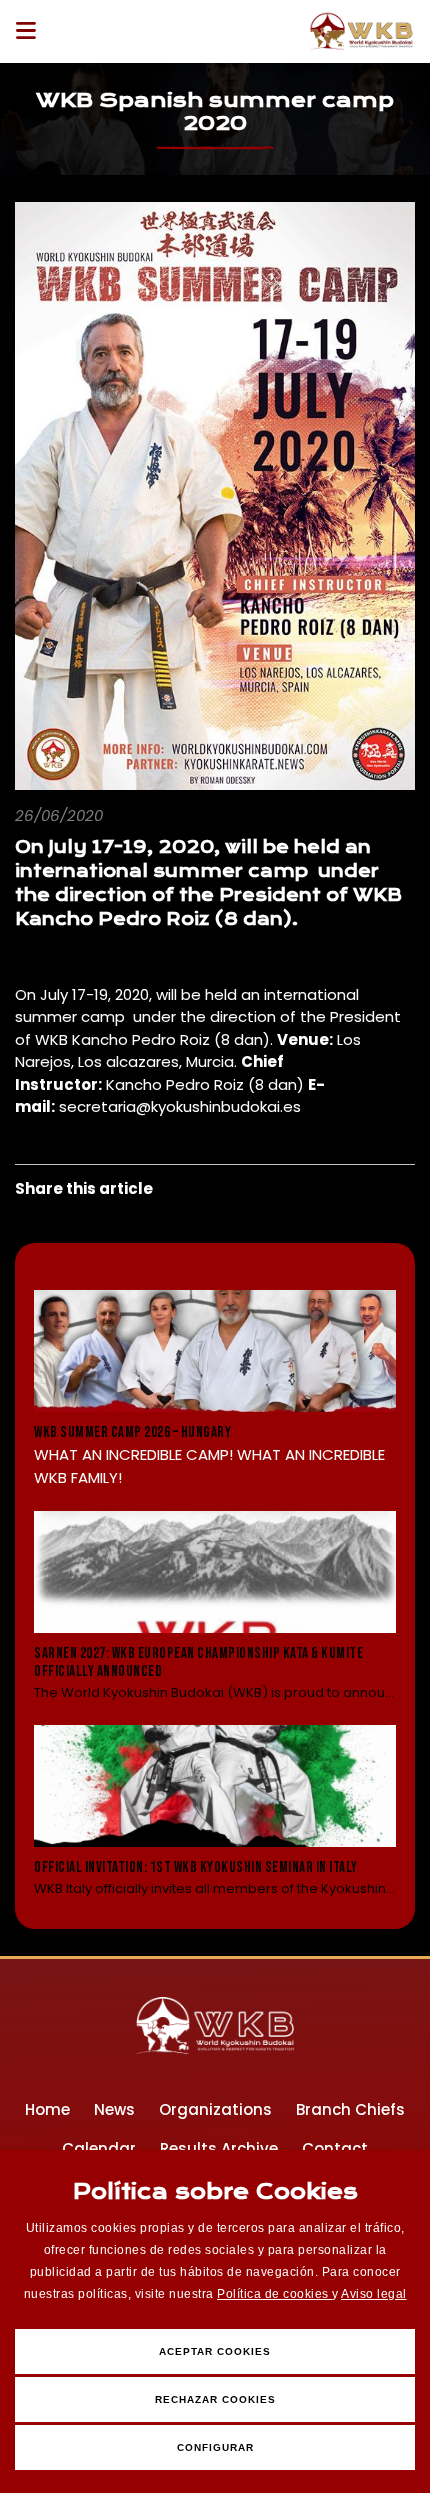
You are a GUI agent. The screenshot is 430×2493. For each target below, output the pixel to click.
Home (47, 2109)
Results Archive (219, 2148)
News (114, 2109)
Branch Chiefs (350, 2109)
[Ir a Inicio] (362, 31)
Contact (335, 2148)
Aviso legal (374, 2294)
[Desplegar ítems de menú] (31, 31)
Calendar (99, 2148)
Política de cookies (274, 2294)
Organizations (215, 2109)
